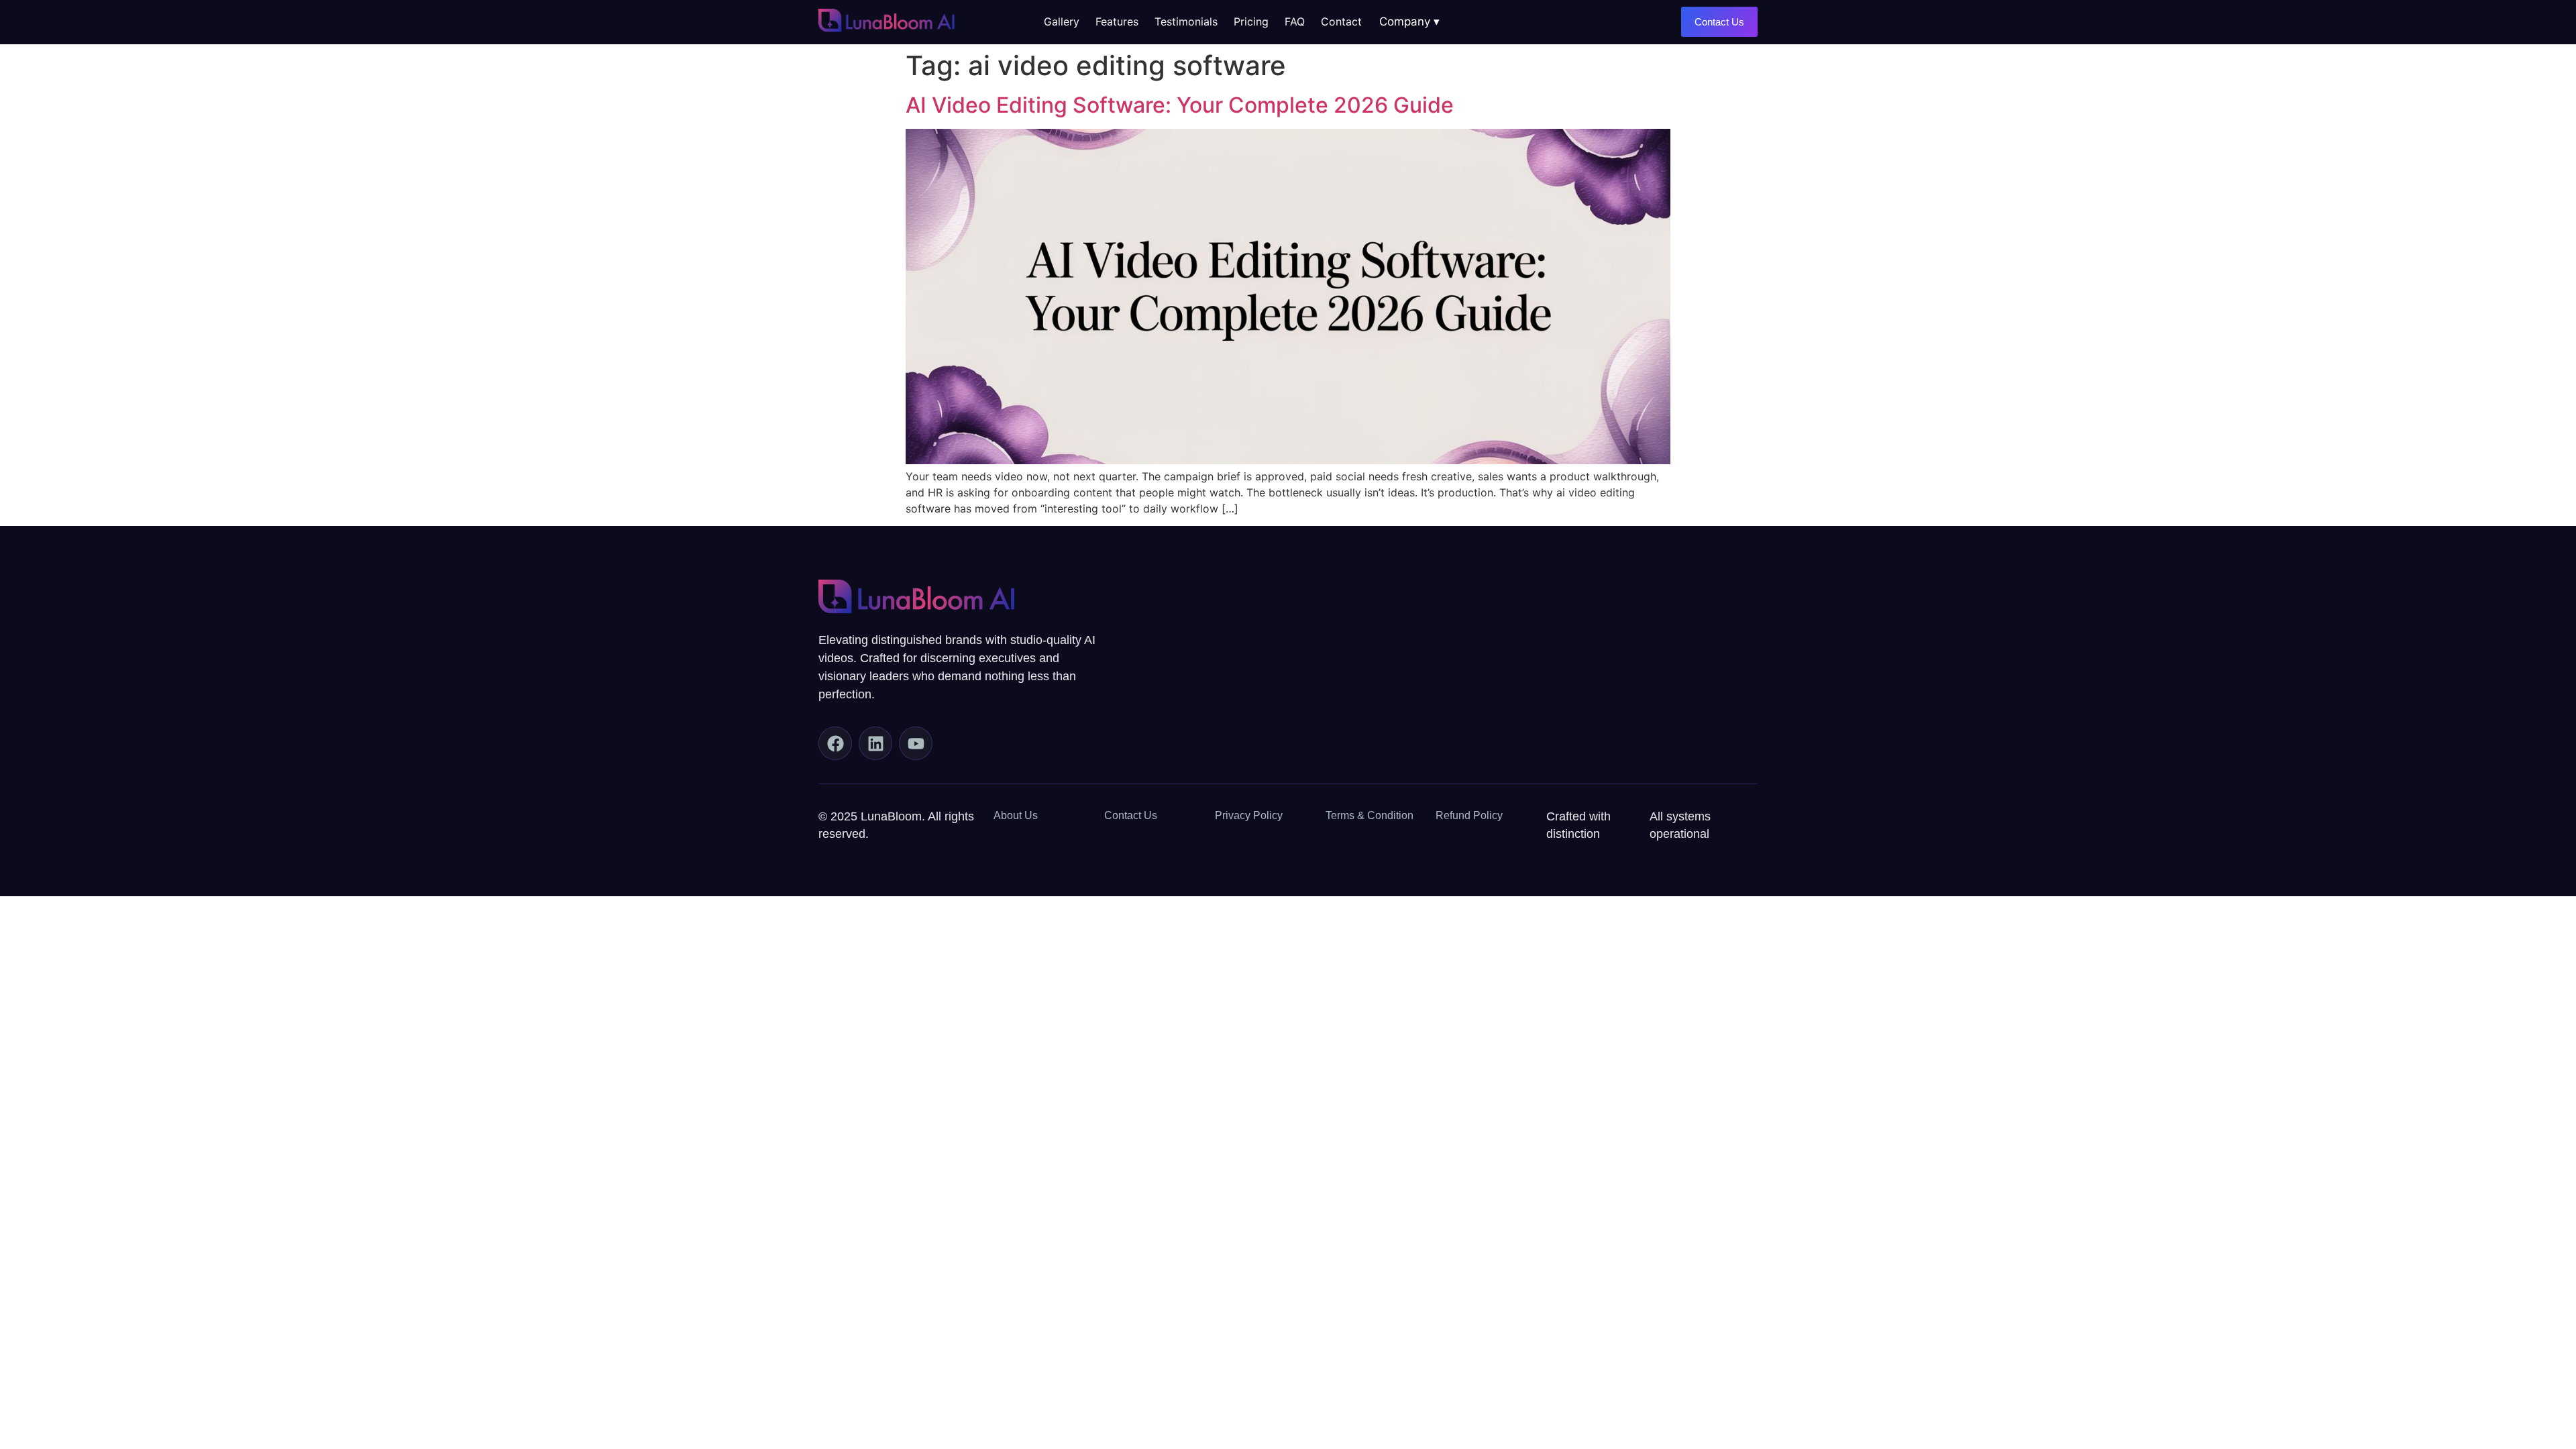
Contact (1341, 21)
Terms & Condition (1370, 815)
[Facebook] (835, 743)
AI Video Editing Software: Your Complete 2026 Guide (1180, 105)
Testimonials (1186, 21)
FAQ (1295, 21)
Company (1405, 21)
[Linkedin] (875, 743)
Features (1117, 21)
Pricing (1251, 21)
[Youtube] (916, 743)
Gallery (1062, 21)
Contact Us (1131, 815)
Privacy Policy (1249, 815)
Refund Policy (1469, 815)
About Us (1016, 815)
